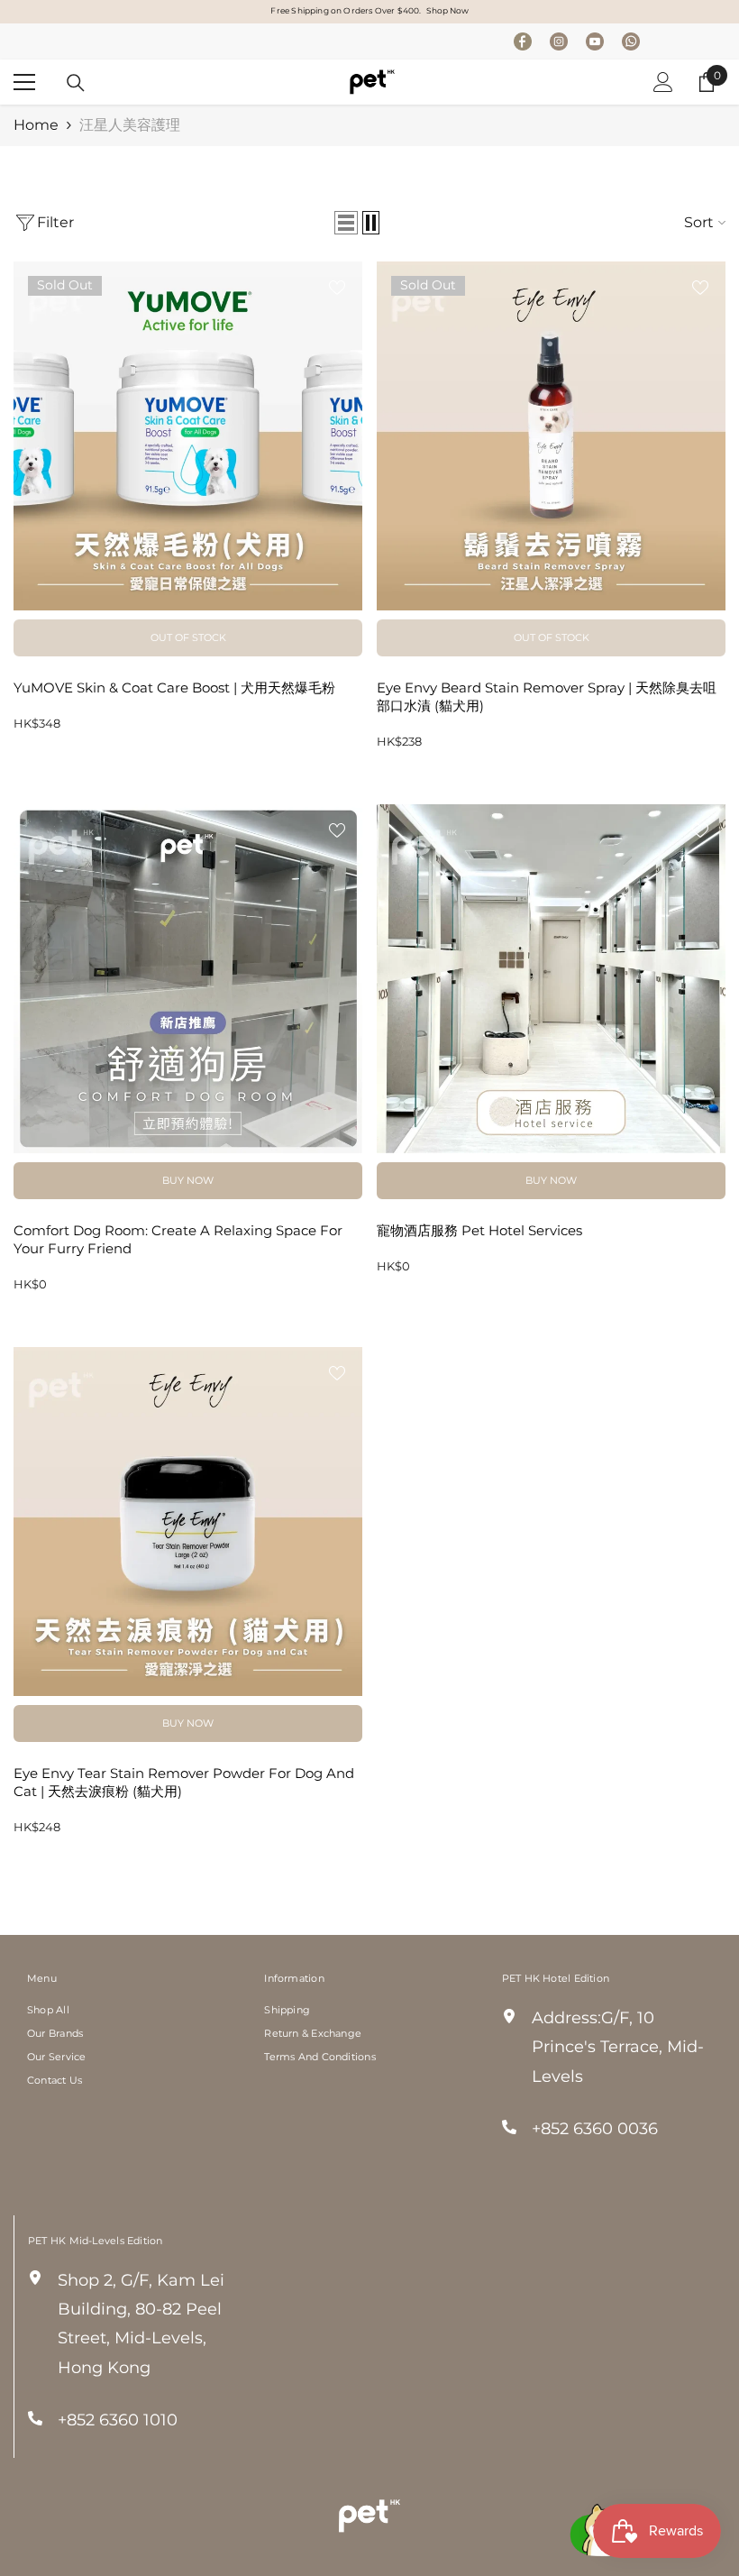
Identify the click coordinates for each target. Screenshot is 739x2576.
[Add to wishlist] (337, 287)
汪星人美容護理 (130, 125)
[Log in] (663, 82)
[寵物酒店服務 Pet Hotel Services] (551, 979)
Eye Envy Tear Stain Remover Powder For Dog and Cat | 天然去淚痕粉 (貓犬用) (184, 1782)
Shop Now (447, 10)
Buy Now (188, 1180)
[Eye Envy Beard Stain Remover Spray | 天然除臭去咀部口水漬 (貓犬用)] (551, 436)
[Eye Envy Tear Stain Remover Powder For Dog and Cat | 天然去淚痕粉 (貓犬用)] (188, 1522)
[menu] (24, 82)
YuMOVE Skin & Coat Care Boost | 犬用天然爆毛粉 (174, 688)
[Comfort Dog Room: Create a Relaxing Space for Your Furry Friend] (188, 979)
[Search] (76, 83)
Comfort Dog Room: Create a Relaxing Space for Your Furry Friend (178, 1239)
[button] (346, 223)
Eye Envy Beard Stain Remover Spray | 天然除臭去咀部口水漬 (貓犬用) (547, 697)
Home (36, 125)
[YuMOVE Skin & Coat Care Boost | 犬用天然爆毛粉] (188, 436)
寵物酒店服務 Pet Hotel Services (479, 1230)
